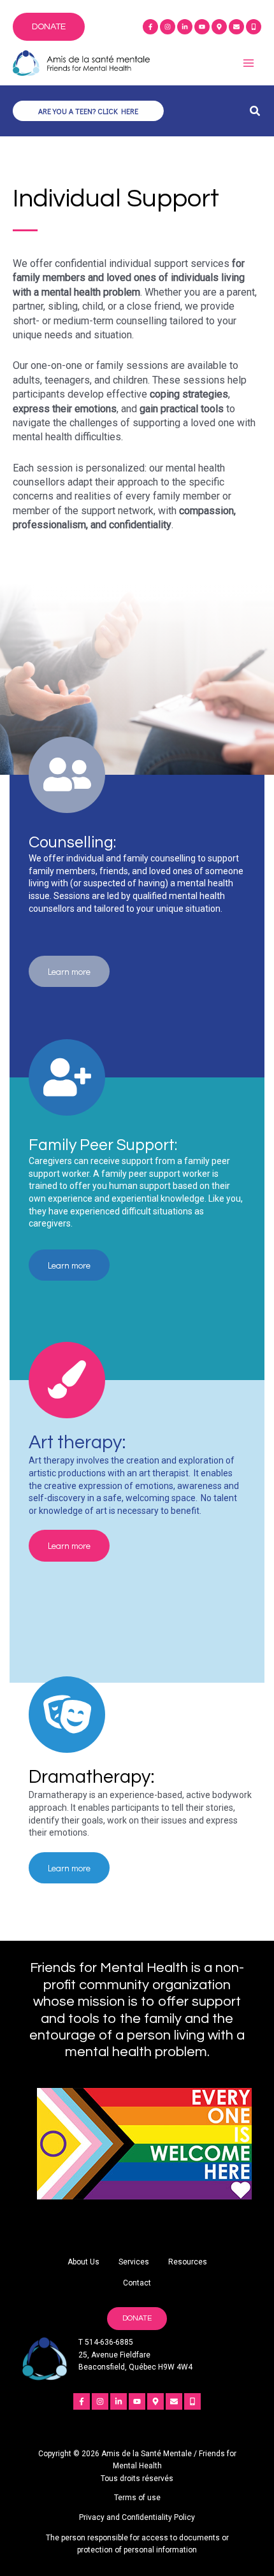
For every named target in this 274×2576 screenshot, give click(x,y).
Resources (188, 2262)
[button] (49, 27)
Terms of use (137, 2498)
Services (134, 2262)
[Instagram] (168, 27)
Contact (137, 2283)
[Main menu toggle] (248, 63)
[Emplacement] (219, 27)
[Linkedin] (185, 27)
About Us (83, 2262)
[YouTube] (202, 27)
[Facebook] (150, 27)
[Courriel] (236, 27)
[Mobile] (254, 27)
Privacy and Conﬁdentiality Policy (137, 2517)
